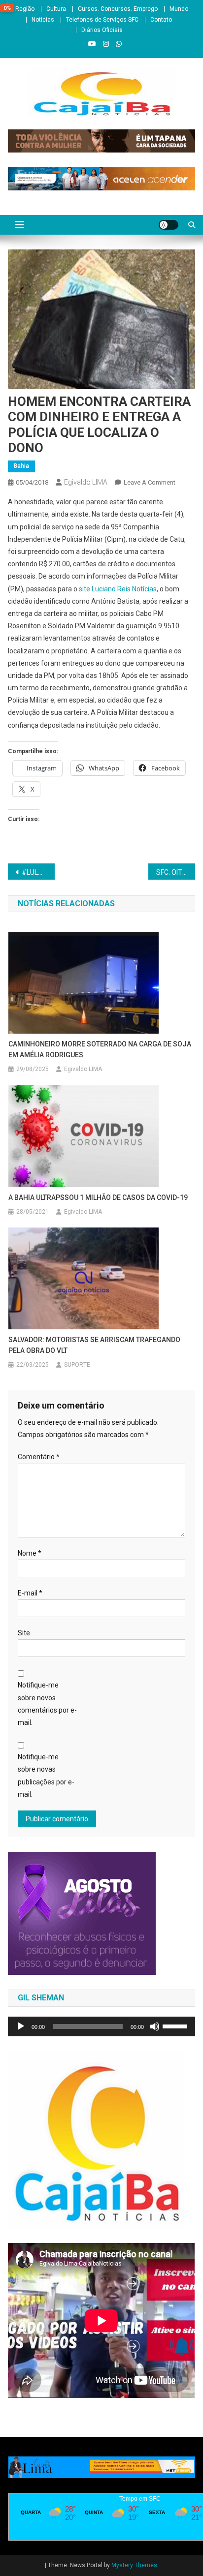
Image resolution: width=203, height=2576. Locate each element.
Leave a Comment (150, 482)
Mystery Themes (134, 2565)
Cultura (56, 9)
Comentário (39, 1457)
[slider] (176, 2025)
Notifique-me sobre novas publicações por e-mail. (46, 1776)
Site (24, 1633)
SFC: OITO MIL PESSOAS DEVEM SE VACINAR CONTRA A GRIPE (176, 872)
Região (25, 9)
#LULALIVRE (38, 872)
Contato (161, 20)
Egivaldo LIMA (86, 482)
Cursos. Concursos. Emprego (118, 9)
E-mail (30, 1593)
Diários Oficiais (102, 30)
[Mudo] (155, 2026)
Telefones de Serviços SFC (102, 20)
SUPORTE (77, 1365)
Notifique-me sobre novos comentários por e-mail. (47, 1704)
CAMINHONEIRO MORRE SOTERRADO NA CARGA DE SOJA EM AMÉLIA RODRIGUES (100, 1049)
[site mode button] (169, 225)
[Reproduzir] (21, 2026)
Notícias (43, 20)
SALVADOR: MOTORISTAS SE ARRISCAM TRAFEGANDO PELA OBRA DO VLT (94, 1345)
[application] (101, 2026)
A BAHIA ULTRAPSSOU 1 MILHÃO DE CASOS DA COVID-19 (98, 1197)
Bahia (21, 466)
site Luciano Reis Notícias (118, 589)
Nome (30, 1553)
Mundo (179, 9)
